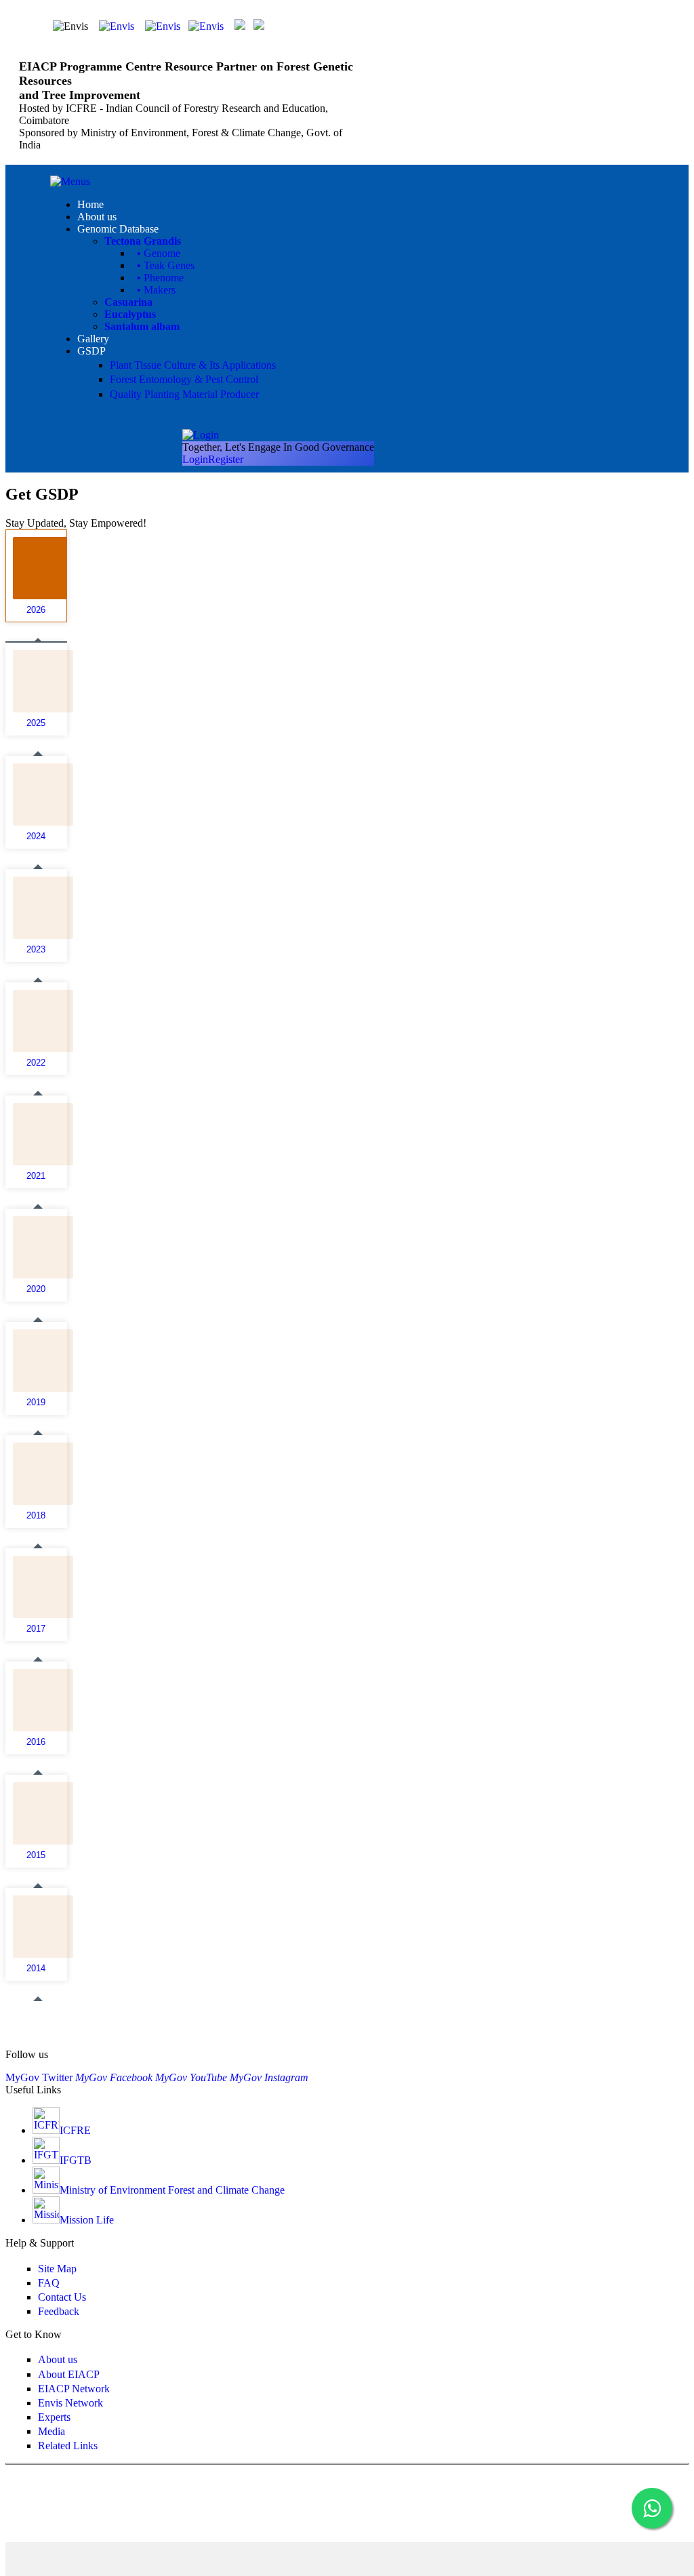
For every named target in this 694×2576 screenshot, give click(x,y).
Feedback (59, 2311)
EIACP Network (74, 2389)
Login (195, 459)
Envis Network (70, 2403)
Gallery (93, 339)
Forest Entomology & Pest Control (184, 379)
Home (90, 204)
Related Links (68, 2446)
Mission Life (87, 2220)
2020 (36, 1289)
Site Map (57, 2269)
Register (226, 459)
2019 (36, 1403)
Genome (159, 253)
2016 (36, 1742)
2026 (36, 610)
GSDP (91, 351)
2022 (36, 1063)
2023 (36, 950)
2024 (36, 837)
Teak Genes (166, 265)
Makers (156, 290)
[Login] (201, 435)
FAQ (49, 2283)
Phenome (160, 278)
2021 (36, 1176)
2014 (36, 1969)
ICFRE (75, 2130)
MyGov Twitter (39, 2077)
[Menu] (70, 181)
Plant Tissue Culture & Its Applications (193, 365)
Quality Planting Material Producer (184, 394)
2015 (36, 1855)
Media (52, 2431)
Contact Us (62, 2297)
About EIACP (69, 2374)
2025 (36, 723)
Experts (54, 2417)
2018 (36, 1516)
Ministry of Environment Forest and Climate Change (172, 2190)
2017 (36, 1629)
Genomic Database (118, 229)
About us (97, 217)
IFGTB (76, 2160)
